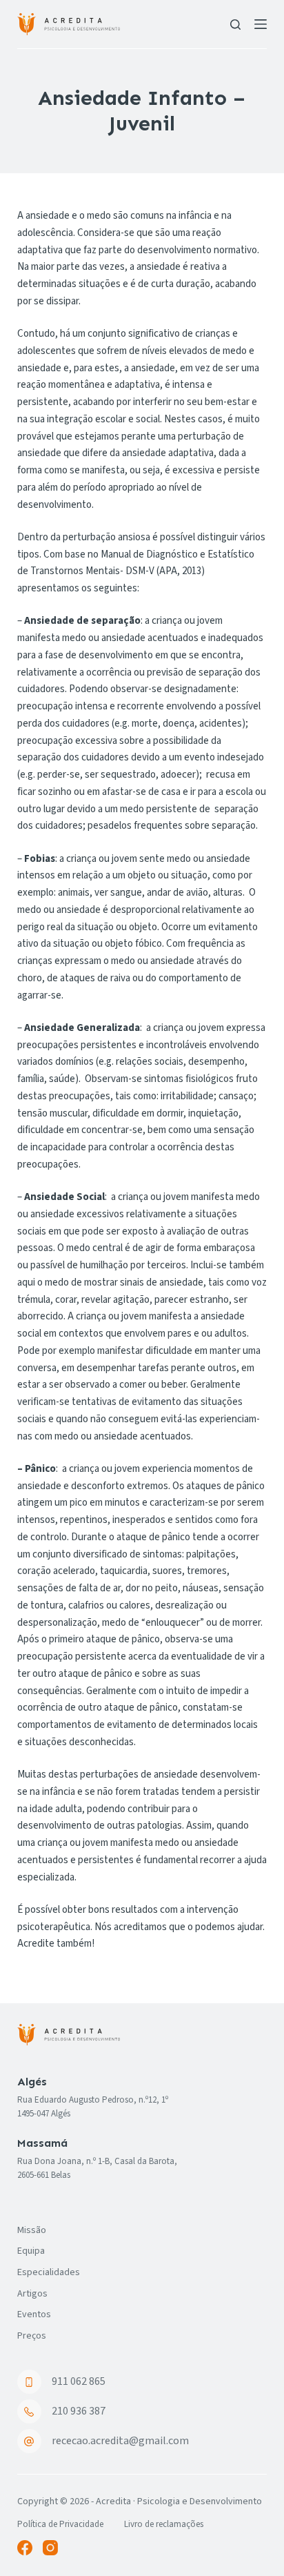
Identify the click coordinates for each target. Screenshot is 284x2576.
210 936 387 (79, 2411)
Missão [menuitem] (32, 2230)
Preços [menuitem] (32, 2336)
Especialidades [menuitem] (49, 2272)
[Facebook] (25, 2548)
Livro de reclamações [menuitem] (164, 2525)
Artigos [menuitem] (32, 2294)
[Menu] (261, 24)
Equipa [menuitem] (31, 2251)
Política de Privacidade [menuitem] (60, 2525)
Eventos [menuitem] (34, 2314)
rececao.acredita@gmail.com (120, 2441)
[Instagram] (50, 2548)
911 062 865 (79, 2381)
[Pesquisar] (235, 24)
